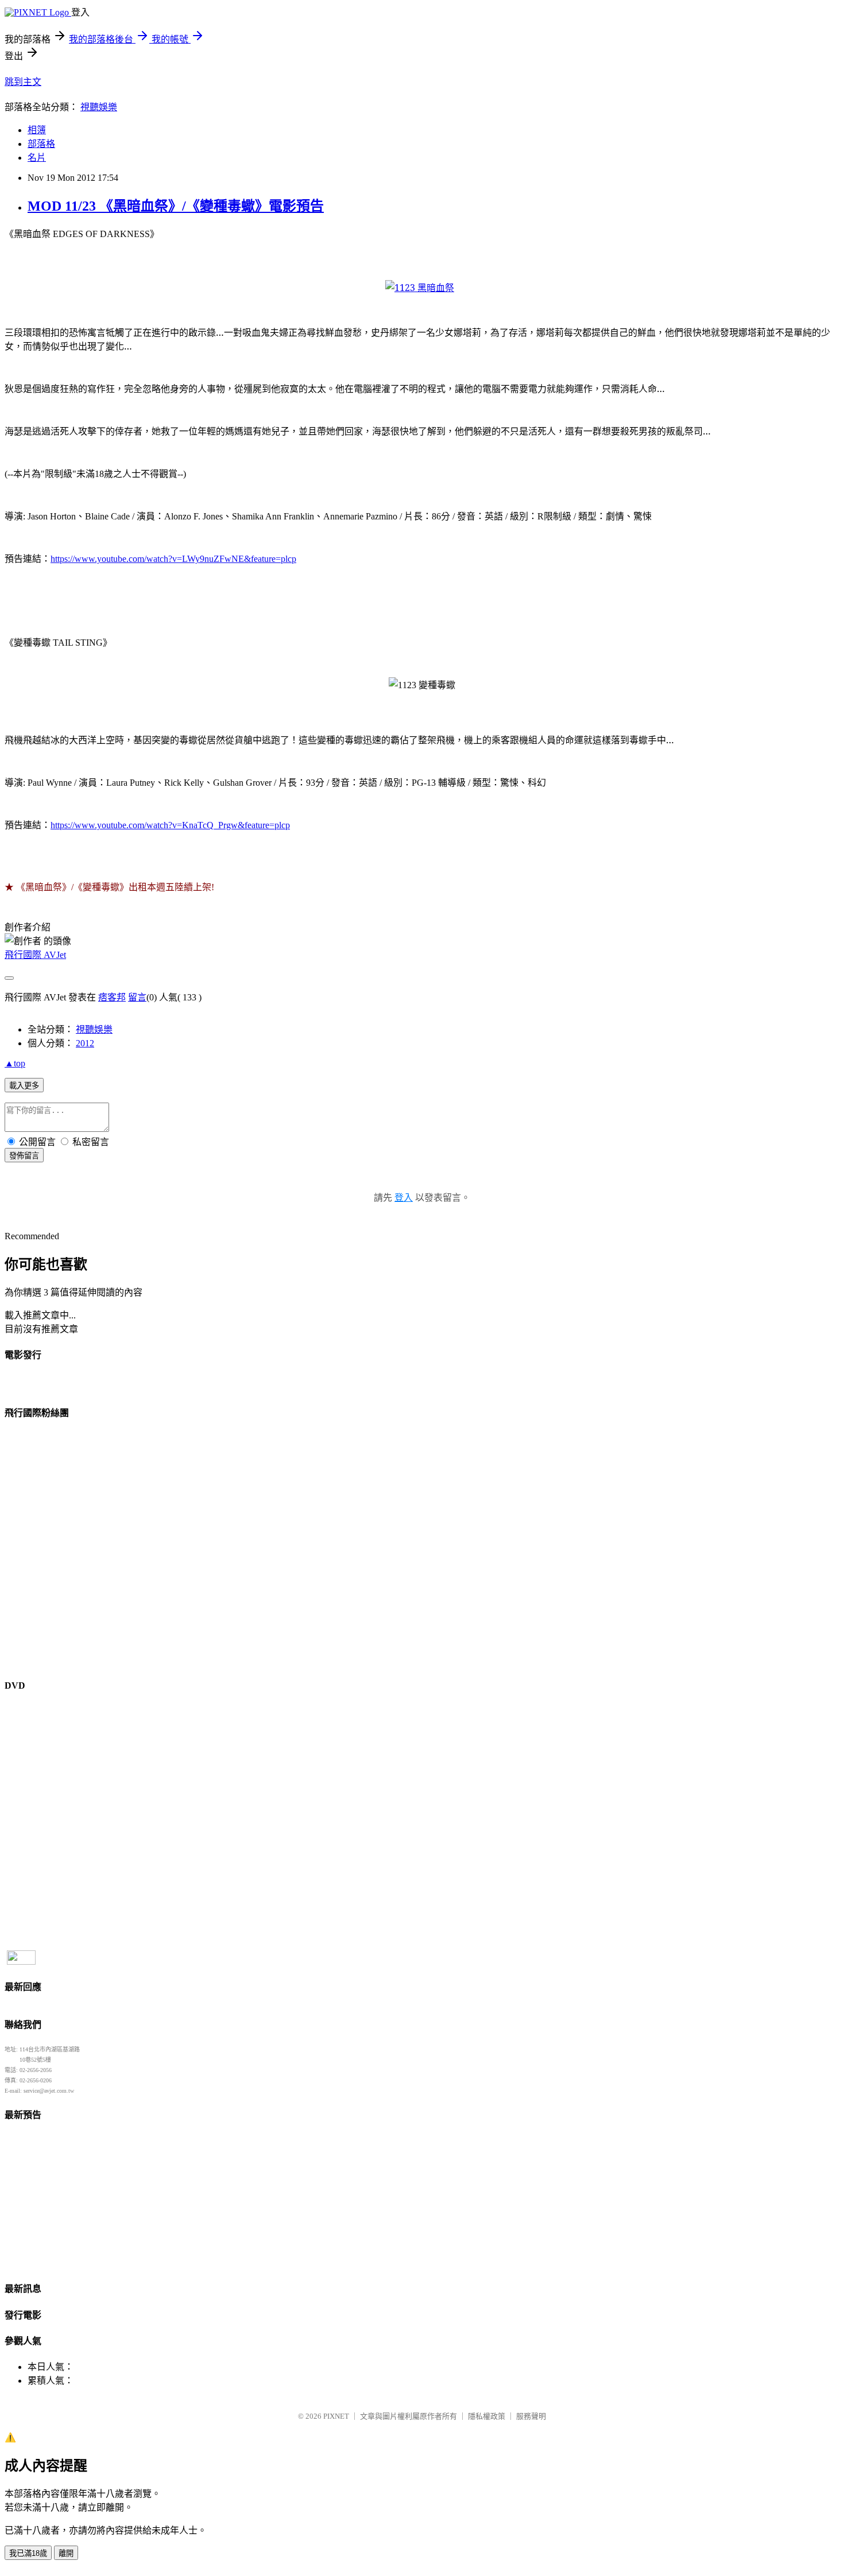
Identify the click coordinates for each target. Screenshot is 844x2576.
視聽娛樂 (99, 107)
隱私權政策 (487, 2416)
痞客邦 (112, 997)
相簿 (37, 130)
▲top (15, 1063)
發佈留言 (24, 1156)
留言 (137, 997)
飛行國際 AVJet (35, 955)
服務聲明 (531, 2416)
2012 (85, 1043)
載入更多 (24, 1086)
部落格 (41, 144)
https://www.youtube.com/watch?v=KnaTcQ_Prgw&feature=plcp (170, 825)
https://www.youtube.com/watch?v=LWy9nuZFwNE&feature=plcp (173, 559)
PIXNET (336, 2416)
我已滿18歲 (28, 2553)
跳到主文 (23, 82)
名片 (37, 158)
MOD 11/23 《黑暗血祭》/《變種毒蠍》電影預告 (176, 206)
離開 (66, 2553)
